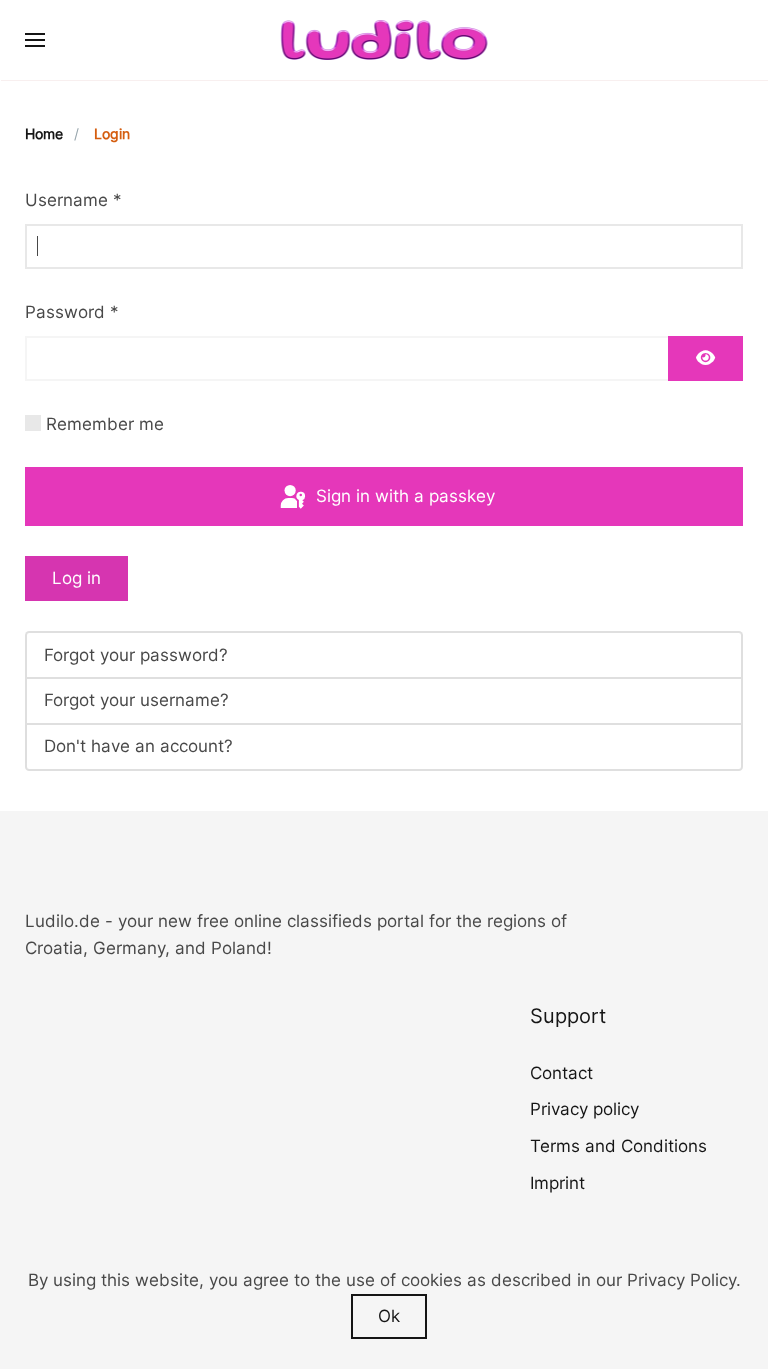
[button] (35, 40)
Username (73, 200)
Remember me (105, 424)
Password (72, 312)
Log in (76, 578)
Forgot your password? (136, 655)
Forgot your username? (136, 700)
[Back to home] (384, 40)
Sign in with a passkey (403, 496)
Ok (389, 1316)
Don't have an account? (138, 746)
